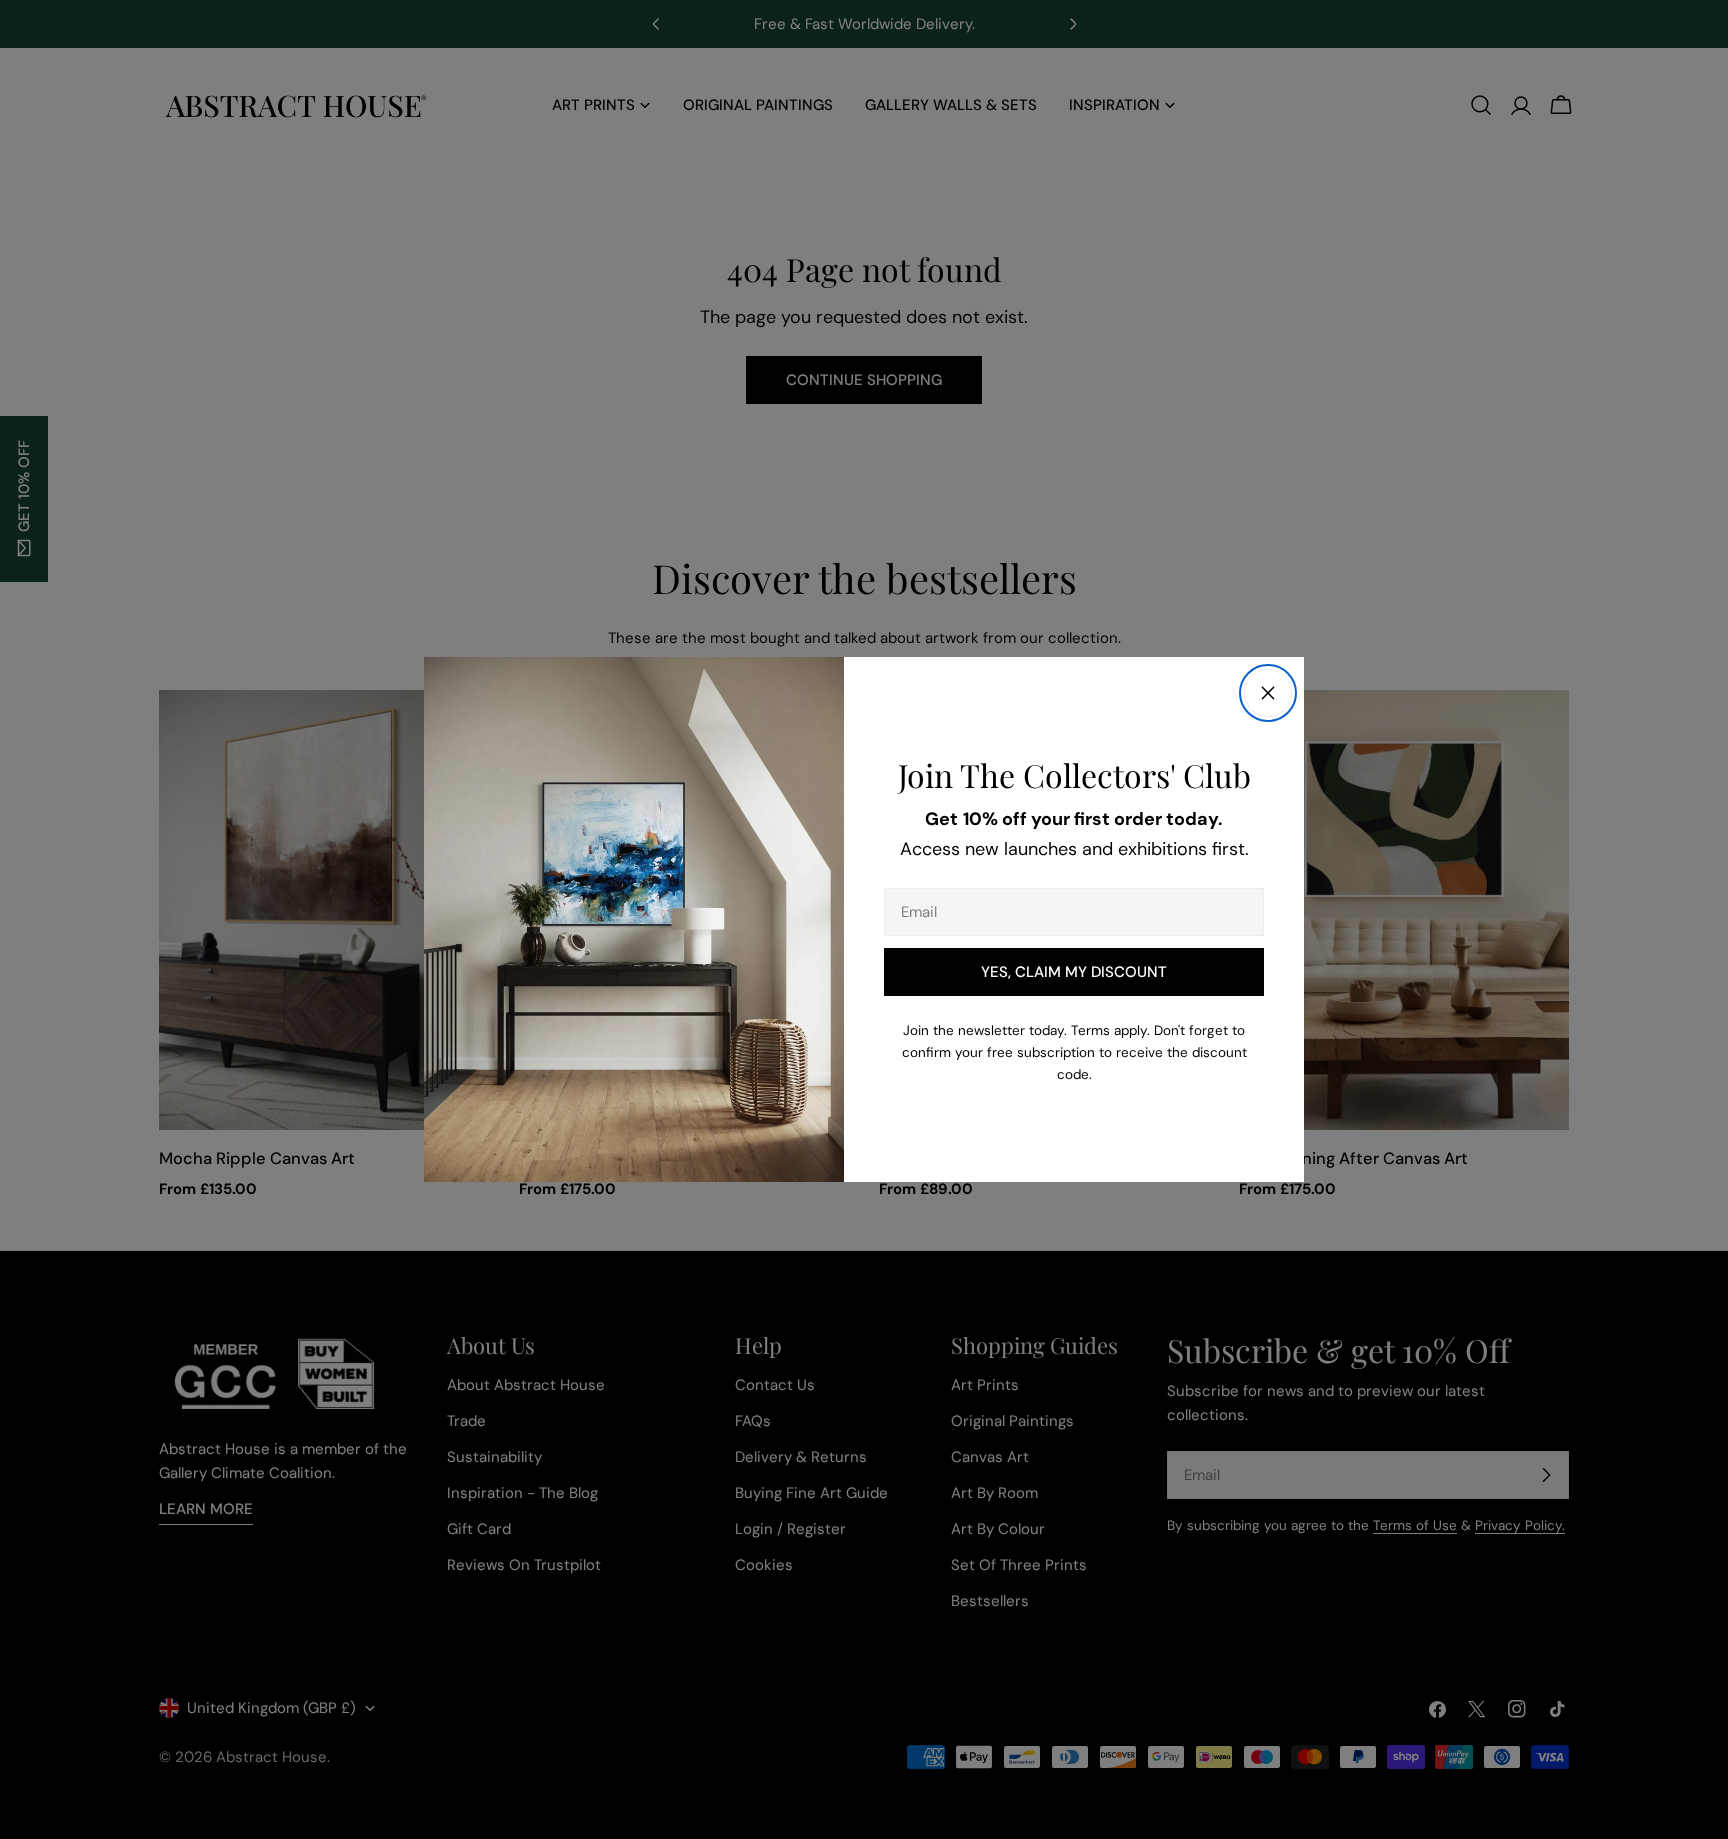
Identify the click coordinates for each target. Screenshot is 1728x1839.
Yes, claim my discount (1074, 972)
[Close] (1268, 693)
